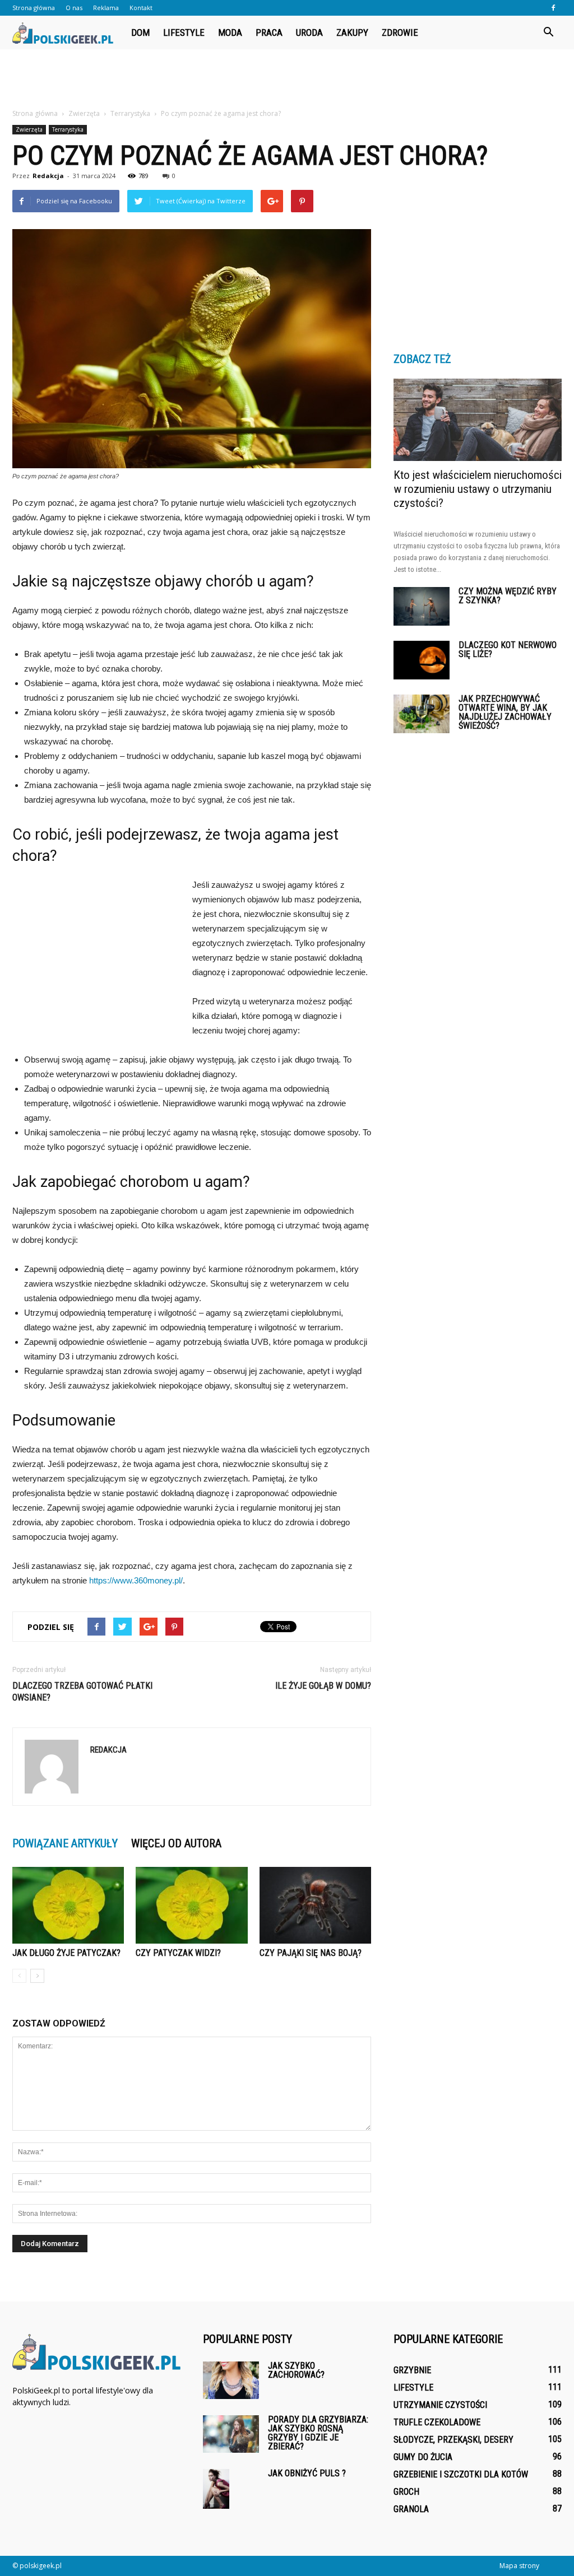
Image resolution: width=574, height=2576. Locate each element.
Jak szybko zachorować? (296, 2370)
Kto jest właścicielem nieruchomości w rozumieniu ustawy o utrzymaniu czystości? (478, 489)
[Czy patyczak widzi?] (191, 1905)
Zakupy (352, 32)
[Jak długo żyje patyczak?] (68, 1905)
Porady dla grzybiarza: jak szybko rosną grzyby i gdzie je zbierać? (318, 2433)
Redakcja (48, 176)
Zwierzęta (29, 129)
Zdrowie (400, 32)
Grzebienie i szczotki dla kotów (461, 2474)
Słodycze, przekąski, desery (453, 2440)
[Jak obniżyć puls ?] (216, 2489)
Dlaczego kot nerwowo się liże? (508, 649)
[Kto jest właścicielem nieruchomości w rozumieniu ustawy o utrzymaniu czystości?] (478, 420)
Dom (140, 32)
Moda (230, 32)
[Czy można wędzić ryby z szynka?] (422, 606)
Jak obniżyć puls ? (307, 2473)
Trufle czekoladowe (437, 2422)
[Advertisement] (287, 80)
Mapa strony (519, 2566)
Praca (269, 32)
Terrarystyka (68, 129)
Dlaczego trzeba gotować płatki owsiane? (82, 1692)
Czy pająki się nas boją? (311, 1953)
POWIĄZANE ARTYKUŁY (65, 1843)
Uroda (309, 32)
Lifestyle (184, 32)
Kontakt (141, 8)
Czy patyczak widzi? (178, 1953)
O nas (74, 8)
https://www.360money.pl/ (136, 1580)
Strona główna (34, 8)
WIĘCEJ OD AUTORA (176, 1843)
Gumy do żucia (423, 2457)
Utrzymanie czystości (440, 2405)
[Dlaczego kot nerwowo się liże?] (422, 660)
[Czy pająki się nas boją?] (315, 1905)
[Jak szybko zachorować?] (231, 2380)
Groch (406, 2492)
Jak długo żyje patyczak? (66, 1953)
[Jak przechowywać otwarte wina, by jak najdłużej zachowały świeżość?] (422, 714)
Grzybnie (412, 2370)
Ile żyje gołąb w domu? (323, 1686)
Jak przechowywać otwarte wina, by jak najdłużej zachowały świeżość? (505, 712)
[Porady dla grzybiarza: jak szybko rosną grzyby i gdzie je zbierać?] (231, 2434)
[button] (548, 32)
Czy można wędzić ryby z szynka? (508, 596)
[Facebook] (553, 8)
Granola (411, 2509)
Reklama (106, 8)
